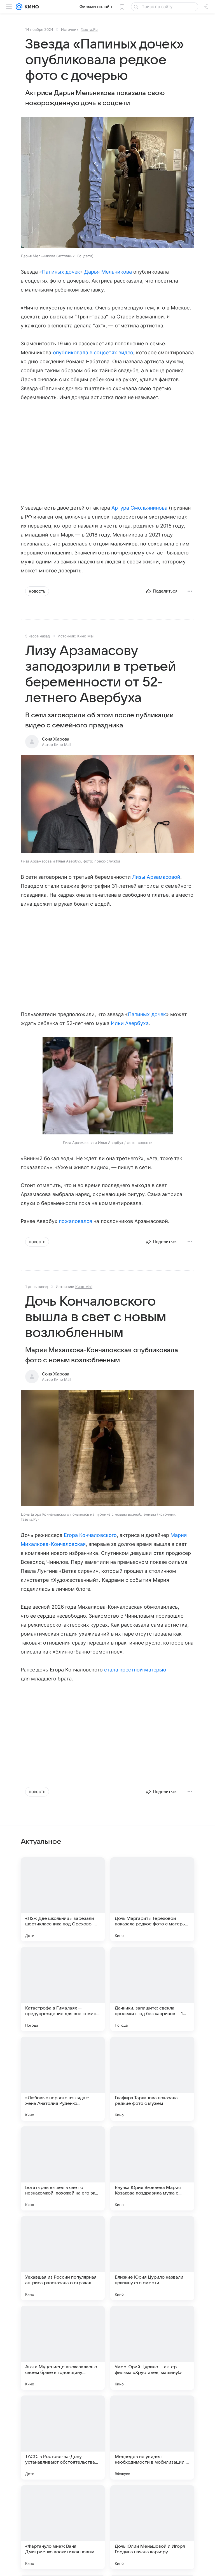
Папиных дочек (61, 272)
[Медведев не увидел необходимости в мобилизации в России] (152, 2438)
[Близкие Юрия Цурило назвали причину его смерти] (152, 2258)
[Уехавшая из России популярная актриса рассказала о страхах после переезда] (63, 2258)
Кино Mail (86, 636)
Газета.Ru (89, 29)
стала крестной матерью (135, 1670)
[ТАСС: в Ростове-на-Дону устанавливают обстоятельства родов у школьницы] (63, 2438)
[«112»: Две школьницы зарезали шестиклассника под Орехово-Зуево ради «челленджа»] (63, 1899)
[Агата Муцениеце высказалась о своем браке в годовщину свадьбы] (63, 2348)
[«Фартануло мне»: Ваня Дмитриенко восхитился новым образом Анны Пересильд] (63, 2527)
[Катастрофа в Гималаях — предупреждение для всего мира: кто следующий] (63, 1989)
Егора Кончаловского (90, 1535)
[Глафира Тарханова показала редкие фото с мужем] (152, 2079)
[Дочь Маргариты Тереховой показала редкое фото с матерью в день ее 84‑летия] (152, 1899)
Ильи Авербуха (130, 1023)
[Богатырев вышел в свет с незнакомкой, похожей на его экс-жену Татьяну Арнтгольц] (63, 2168)
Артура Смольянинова (139, 508)
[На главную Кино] (31, 7)
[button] (107, 183)
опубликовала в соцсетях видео (93, 352)
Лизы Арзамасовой (156, 877)
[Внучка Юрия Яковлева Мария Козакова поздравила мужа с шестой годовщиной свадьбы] (152, 2168)
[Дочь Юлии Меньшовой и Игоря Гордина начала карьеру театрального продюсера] (152, 2527)
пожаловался (76, 1221)
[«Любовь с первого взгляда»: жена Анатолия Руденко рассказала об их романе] (63, 2079)
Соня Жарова (56, 739)
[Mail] (19, 7)
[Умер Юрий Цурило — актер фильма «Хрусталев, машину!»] (152, 2348)
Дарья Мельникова (108, 272)
